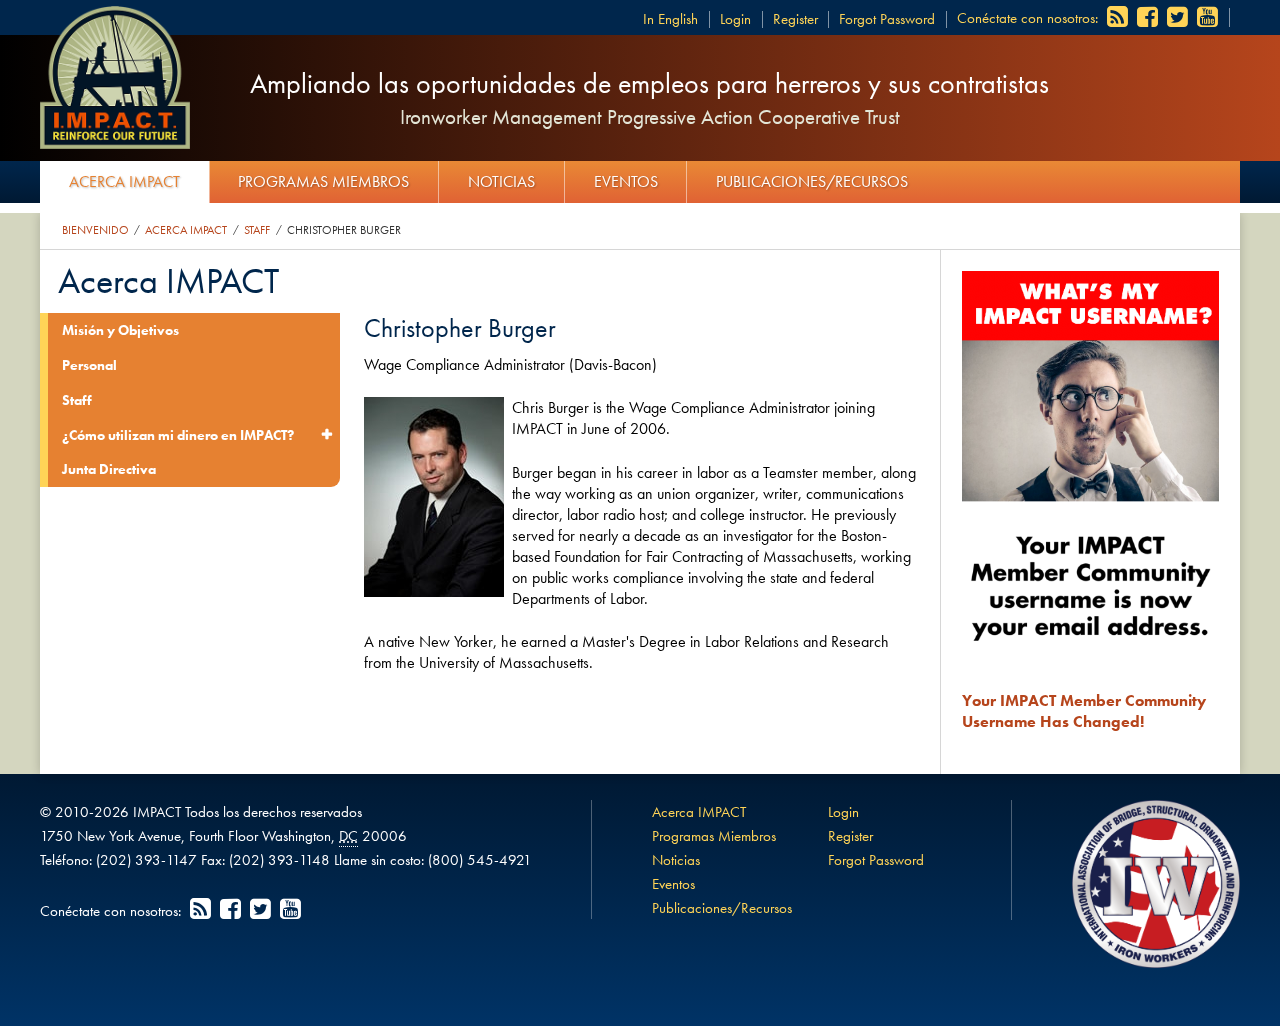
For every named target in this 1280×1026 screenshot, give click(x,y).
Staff (257, 230)
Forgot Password (887, 19)
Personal (89, 365)
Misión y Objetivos (120, 330)
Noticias (501, 181)
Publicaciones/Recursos (812, 181)
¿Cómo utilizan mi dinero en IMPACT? (178, 435)
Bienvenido (95, 230)
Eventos (626, 181)
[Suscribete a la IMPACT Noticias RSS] (1119, 18)
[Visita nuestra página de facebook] (1149, 18)
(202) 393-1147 (146, 860)
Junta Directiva (109, 469)
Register (795, 19)
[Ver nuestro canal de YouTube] (1209, 18)
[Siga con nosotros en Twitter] (1179, 18)
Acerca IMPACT (124, 181)
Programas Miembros (323, 181)
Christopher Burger (344, 230)
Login (735, 19)
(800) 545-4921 (480, 860)
